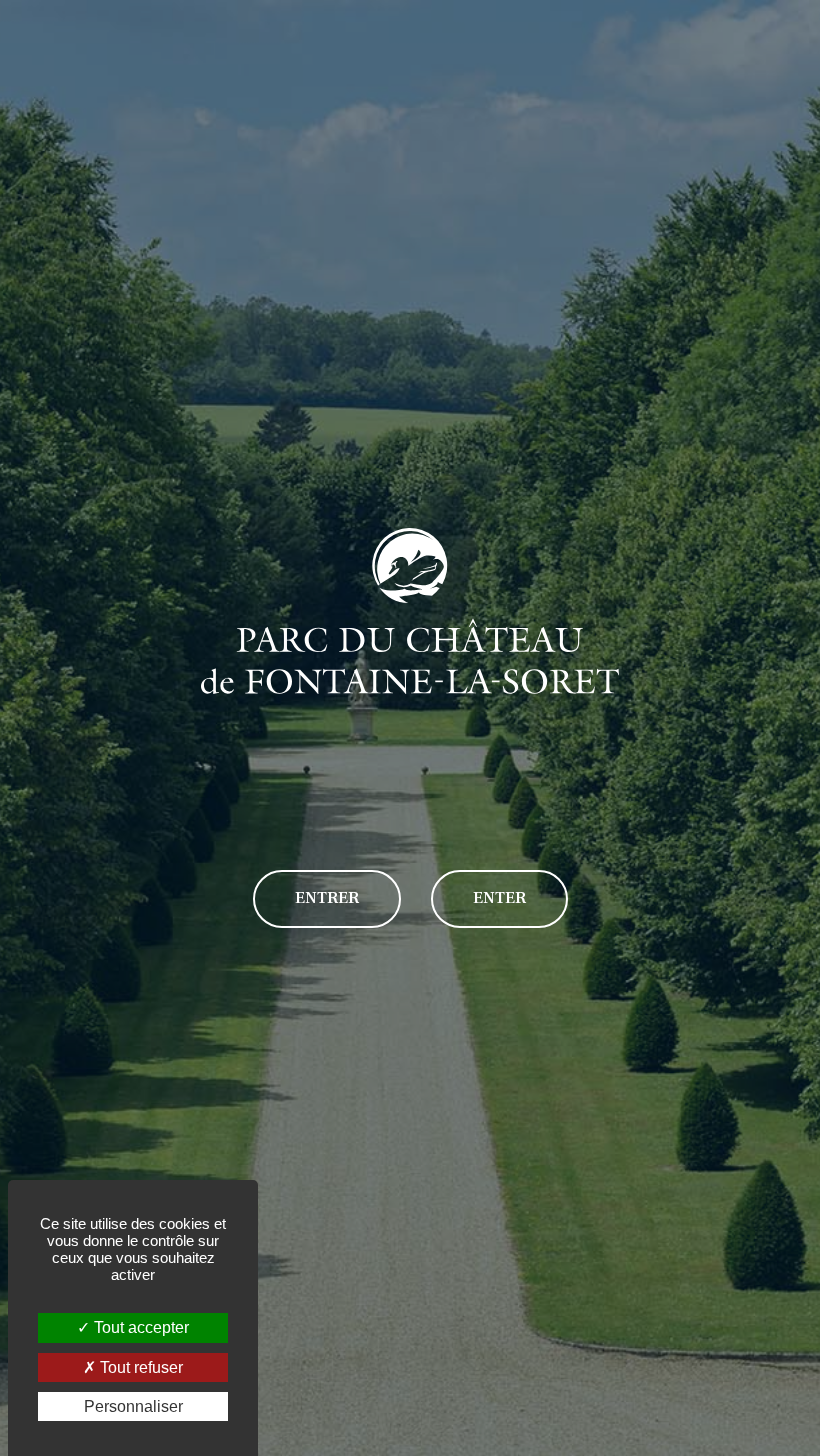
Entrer (327, 898)
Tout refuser (139, 1367)
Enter (499, 898)
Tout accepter (139, 1327)
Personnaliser (133, 1406)
